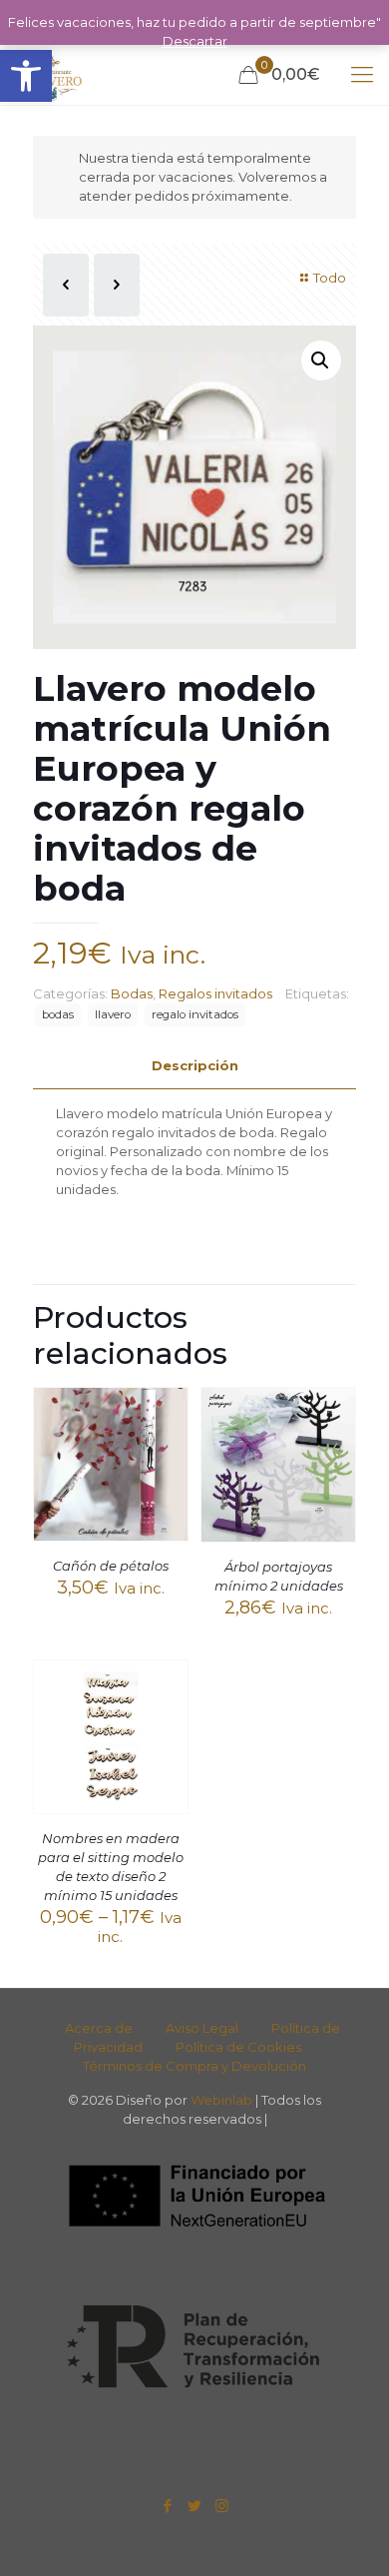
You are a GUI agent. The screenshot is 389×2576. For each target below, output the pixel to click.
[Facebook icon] (168, 2506)
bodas (58, 1014)
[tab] (194, 1066)
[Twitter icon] (195, 2506)
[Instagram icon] (222, 2506)
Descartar (195, 41)
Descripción (195, 1065)
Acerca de (99, 2028)
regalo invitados (195, 1014)
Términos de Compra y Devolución (194, 2066)
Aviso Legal (202, 2028)
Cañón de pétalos (111, 1566)
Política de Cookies (238, 2047)
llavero (113, 1014)
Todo (330, 278)
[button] (26, 76)
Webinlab (223, 2100)
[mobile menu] (362, 75)
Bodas (132, 993)
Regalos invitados (215, 993)
